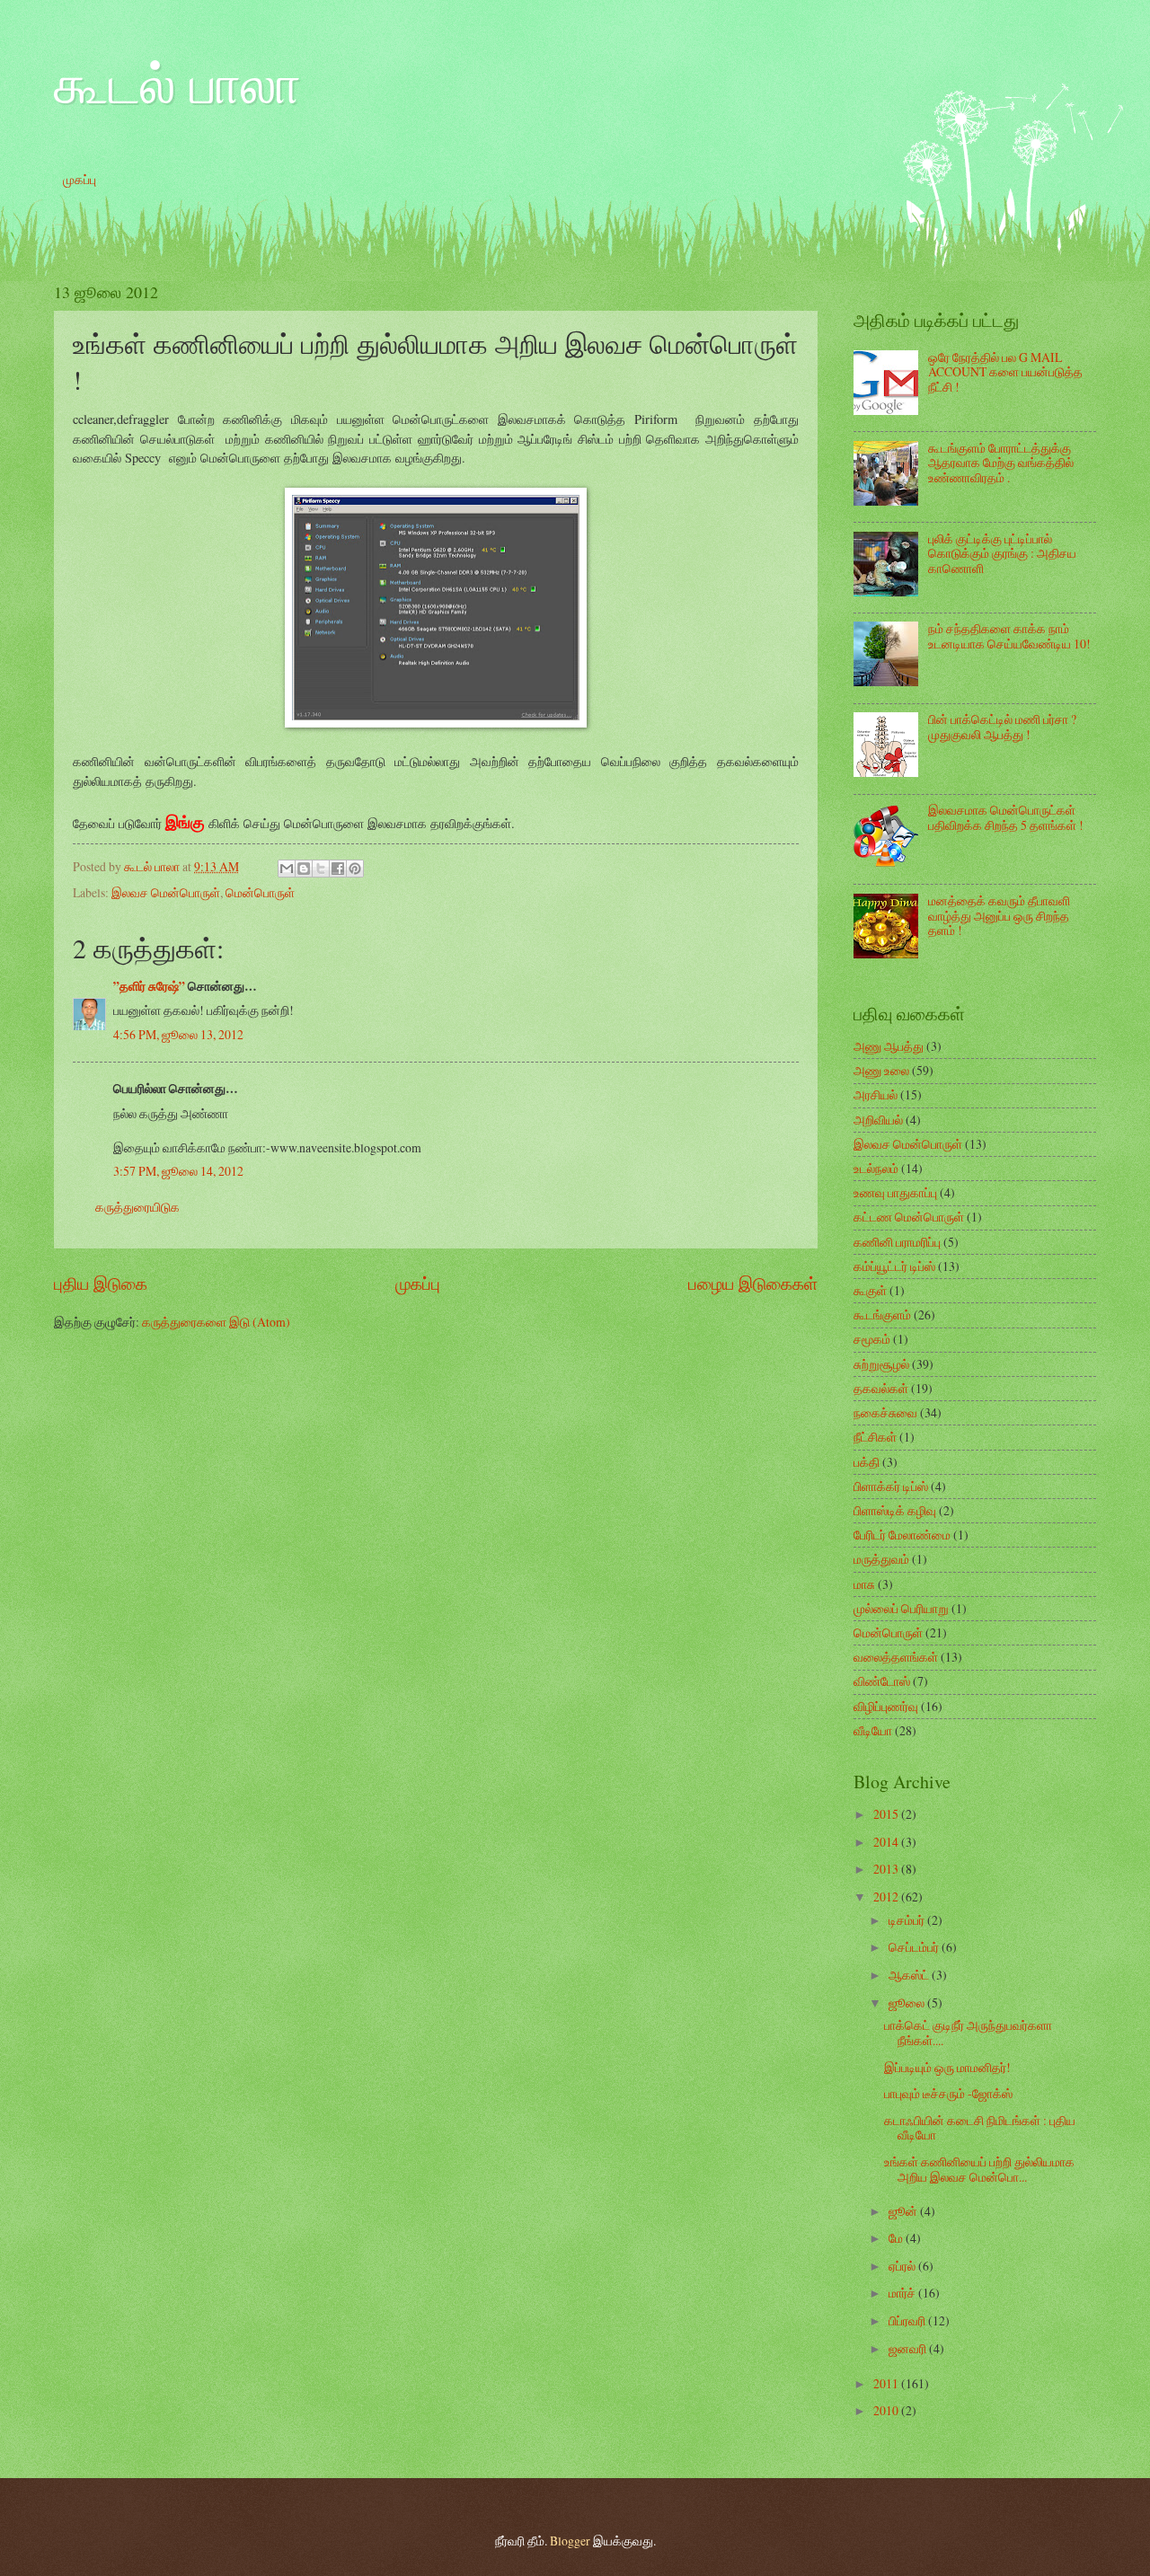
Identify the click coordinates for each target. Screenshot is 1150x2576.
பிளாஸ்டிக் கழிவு (895, 1510)
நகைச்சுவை (885, 1412)
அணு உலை (881, 1070)
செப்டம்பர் (915, 1947)
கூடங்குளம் (882, 1314)
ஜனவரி (909, 2348)
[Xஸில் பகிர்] (321, 869)
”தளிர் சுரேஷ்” (149, 986)
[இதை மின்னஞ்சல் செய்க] (287, 869)
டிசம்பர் (908, 1920)
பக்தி (867, 1462)
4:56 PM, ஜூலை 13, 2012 (178, 1034)
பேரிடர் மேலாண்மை (902, 1535)
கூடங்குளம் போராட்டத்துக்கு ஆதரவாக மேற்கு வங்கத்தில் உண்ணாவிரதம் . (1001, 463)
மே (897, 2238)
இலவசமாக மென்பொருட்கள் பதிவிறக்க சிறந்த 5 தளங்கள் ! (1006, 817)
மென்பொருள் (260, 892)
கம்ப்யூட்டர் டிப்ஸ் (894, 1266)
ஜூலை (908, 2003)
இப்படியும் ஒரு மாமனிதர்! (947, 2067)
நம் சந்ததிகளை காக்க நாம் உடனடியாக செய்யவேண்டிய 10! (1009, 636)
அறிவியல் (878, 1120)
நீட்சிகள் (875, 1437)
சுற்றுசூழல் (881, 1364)
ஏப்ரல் (903, 2266)
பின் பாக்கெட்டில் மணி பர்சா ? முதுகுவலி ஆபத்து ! (1002, 727)
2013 (887, 1869)
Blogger (570, 2541)
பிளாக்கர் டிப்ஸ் (891, 1486)
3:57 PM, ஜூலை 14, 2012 (178, 1171)
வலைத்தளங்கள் (896, 1657)
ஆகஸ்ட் (910, 1975)
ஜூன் (904, 2211)
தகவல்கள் (881, 1388)
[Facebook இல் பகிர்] (338, 869)
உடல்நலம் (876, 1168)
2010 (887, 2410)
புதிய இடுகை (101, 1283)
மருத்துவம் (881, 1559)
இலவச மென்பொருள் (166, 892)
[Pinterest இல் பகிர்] (355, 869)
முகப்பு (80, 179)
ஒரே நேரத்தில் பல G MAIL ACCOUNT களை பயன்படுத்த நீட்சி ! (1005, 372)
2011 (887, 2383)
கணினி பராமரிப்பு (897, 1242)
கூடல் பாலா (177, 83)
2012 (887, 1897)
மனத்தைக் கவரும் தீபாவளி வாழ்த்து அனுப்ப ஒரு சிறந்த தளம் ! (999, 915)
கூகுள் (870, 1290)
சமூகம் (872, 1339)
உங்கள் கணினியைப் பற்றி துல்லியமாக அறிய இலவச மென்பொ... (979, 2169)
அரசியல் (876, 1094)
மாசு (864, 1584)
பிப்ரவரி (908, 2320)
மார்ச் (903, 2293)
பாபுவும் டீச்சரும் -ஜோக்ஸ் (948, 2093)
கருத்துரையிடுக (137, 1207)
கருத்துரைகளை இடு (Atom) (216, 1322)
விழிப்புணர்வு (886, 1706)
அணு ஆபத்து (889, 1046)
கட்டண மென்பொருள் (909, 1217)
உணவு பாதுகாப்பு (895, 1192)
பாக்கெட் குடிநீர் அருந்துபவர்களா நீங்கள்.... (968, 2033)
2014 (887, 1842)
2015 (887, 1814)
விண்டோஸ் (882, 1681)
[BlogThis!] (304, 869)
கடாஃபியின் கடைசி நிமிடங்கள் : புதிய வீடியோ (980, 2128)
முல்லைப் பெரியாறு (901, 1608)
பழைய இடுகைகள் (753, 1283)
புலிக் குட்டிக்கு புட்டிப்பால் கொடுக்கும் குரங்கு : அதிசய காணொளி (1002, 553)
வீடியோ (873, 1730)
